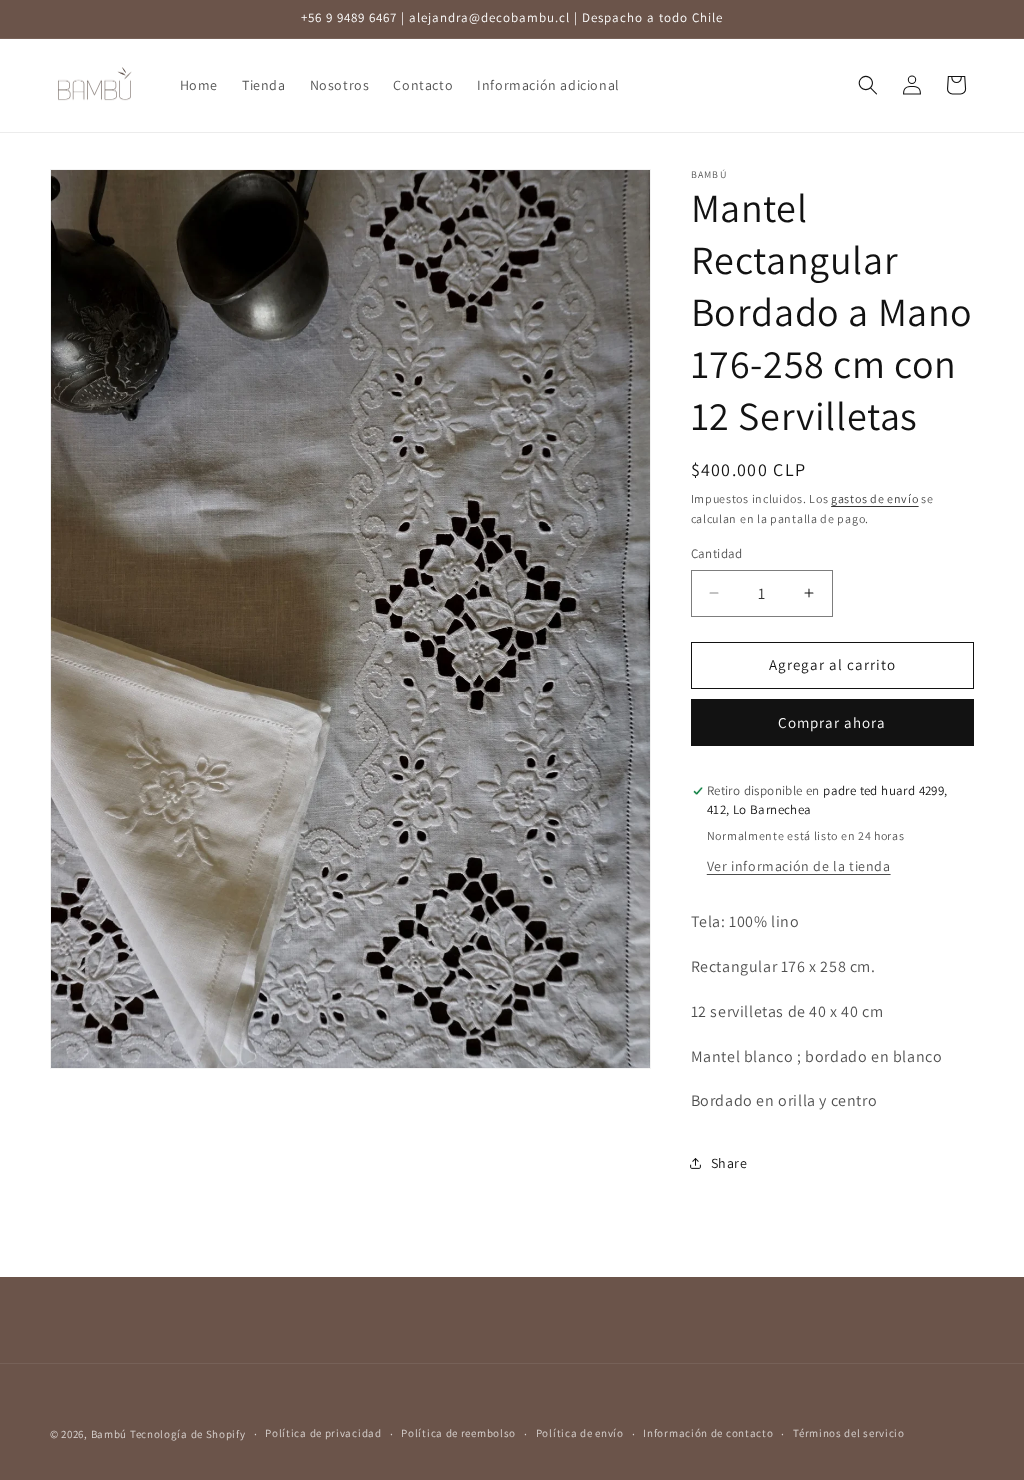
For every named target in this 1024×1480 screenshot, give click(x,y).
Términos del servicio (849, 1433)
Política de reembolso (458, 1433)
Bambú (109, 1434)
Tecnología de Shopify (188, 1434)
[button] (868, 85)
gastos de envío (875, 498)
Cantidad (717, 553)
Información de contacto (708, 1433)
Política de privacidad (323, 1433)
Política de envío (580, 1433)
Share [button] (729, 1163)
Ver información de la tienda (799, 866)
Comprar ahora (832, 722)
